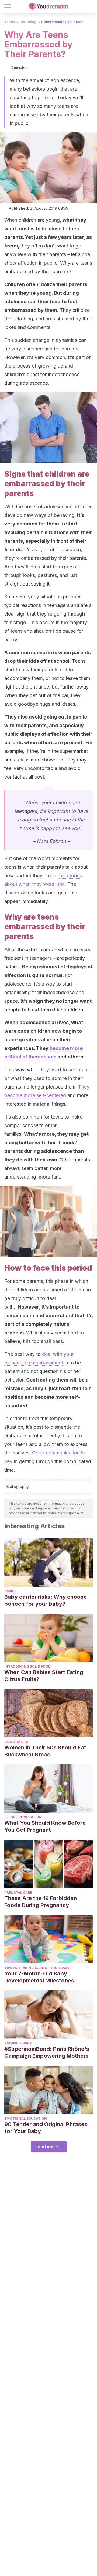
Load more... (49, 2147)
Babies (10, 1591)
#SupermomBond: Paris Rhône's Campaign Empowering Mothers (47, 2052)
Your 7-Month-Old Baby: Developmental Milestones (39, 1977)
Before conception (23, 1817)
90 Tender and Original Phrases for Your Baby (46, 2128)
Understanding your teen (62, 22)
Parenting (28, 22)
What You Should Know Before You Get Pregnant (45, 1826)
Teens (10, 22)
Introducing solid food (27, 1666)
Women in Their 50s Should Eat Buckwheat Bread (45, 1751)
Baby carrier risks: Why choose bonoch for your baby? (46, 1600)
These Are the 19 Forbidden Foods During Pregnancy (41, 1902)
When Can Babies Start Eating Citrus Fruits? (44, 1676)
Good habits (16, 1742)
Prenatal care (18, 1892)
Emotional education (26, 2118)
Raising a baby (18, 2043)
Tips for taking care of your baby (37, 1968)
